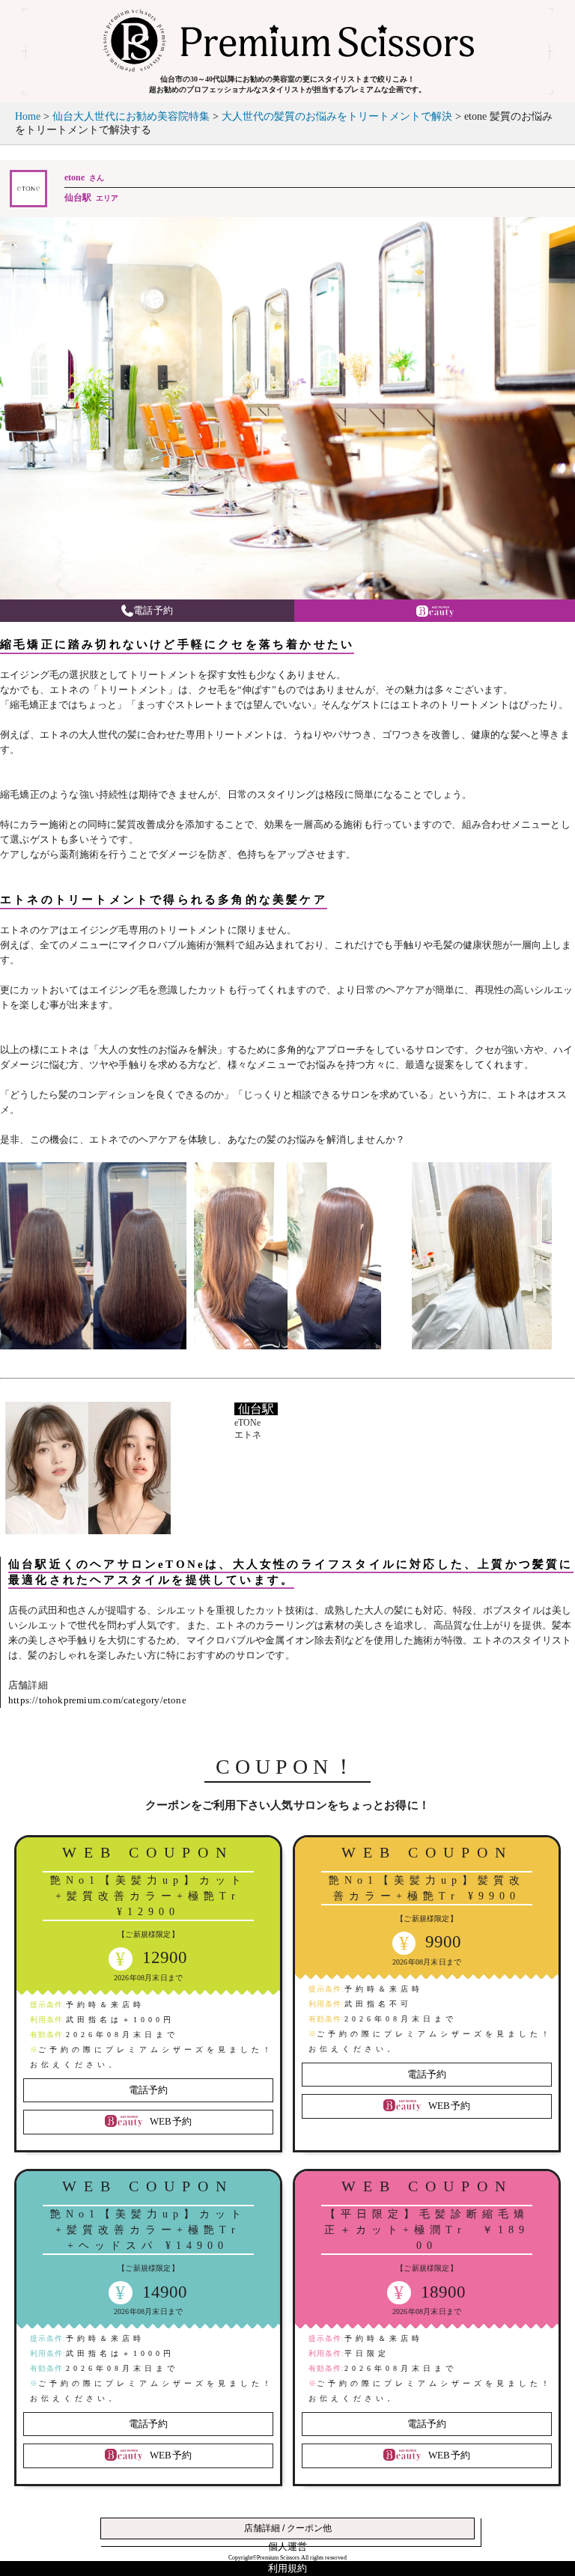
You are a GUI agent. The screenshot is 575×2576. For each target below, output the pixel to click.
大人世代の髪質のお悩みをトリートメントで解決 (337, 116)
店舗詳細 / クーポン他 (288, 2528)
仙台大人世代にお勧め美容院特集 (131, 116)
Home (28, 116)
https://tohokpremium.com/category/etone (97, 1700)
